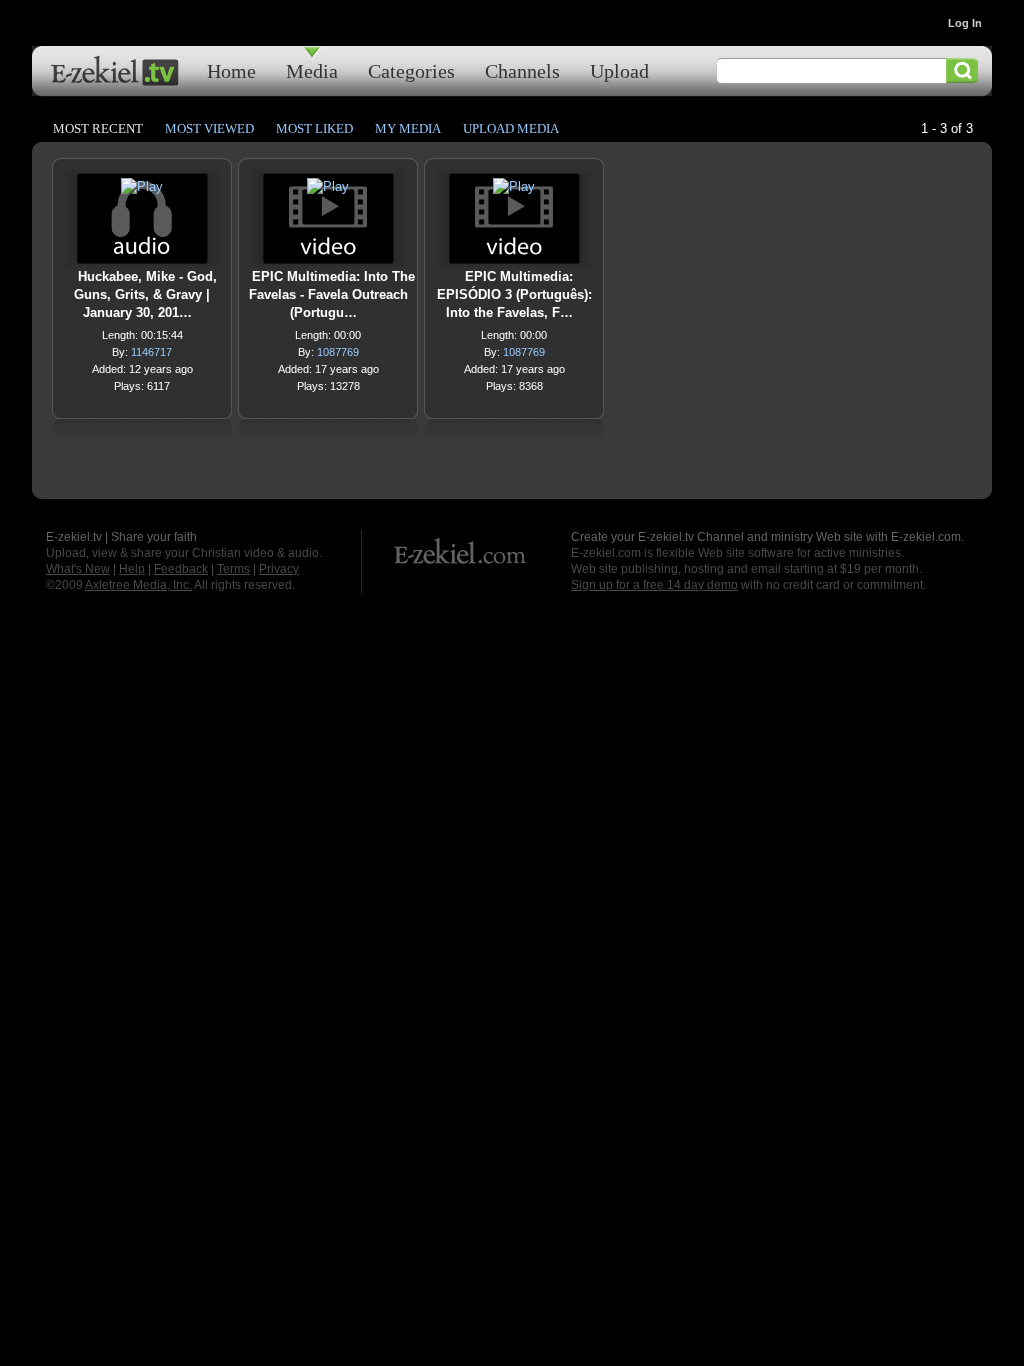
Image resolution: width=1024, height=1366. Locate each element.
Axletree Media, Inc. (138, 585)
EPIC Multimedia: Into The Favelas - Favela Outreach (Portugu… (332, 294)
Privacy (279, 569)
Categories (411, 70)
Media (312, 70)
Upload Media (511, 128)
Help (132, 569)
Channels (522, 70)
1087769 (338, 352)
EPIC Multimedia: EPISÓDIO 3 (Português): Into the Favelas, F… (514, 294)
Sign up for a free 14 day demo (654, 585)
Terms (233, 569)
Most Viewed (209, 128)
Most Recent (98, 128)
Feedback (181, 569)
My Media (408, 128)
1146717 (151, 352)
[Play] (142, 191)
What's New (78, 569)
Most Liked (314, 128)
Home (231, 70)
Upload (619, 70)
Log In (965, 23)
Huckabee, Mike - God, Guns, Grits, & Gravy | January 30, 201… (145, 294)
